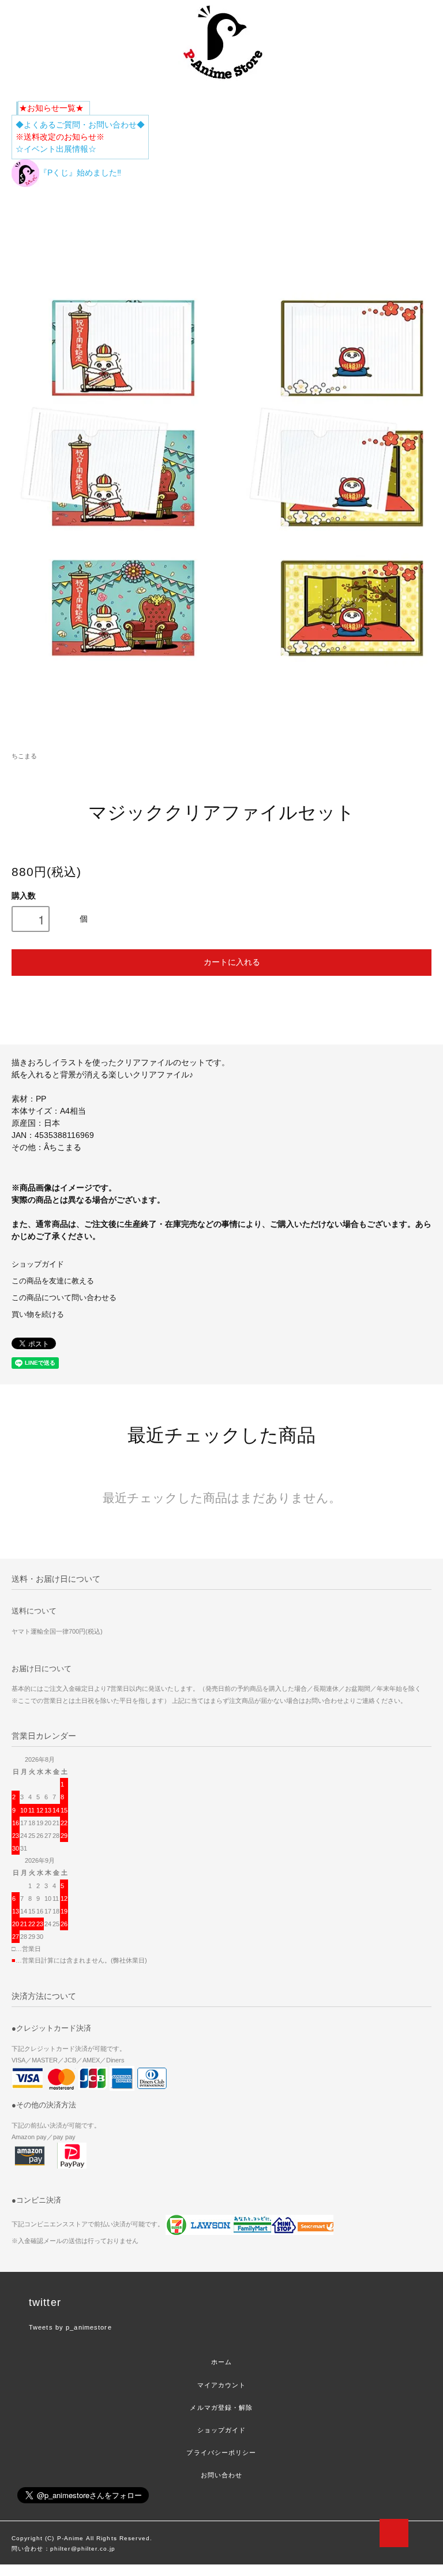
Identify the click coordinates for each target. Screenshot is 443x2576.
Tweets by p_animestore (70, 2327)
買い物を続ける (38, 1315)
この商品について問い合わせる (64, 1298)
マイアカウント (222, 2385)
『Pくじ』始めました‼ (80, 173)
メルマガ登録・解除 (221, 2407)
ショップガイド (38, 1264)
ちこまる (24, 756)
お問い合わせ (222, 2475)
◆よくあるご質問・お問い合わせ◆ (80, 125)
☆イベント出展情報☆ (56, 149)
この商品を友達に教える (53, 1281)
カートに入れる (232, 961)
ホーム (221, 2362)
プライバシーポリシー (221, 2453)
